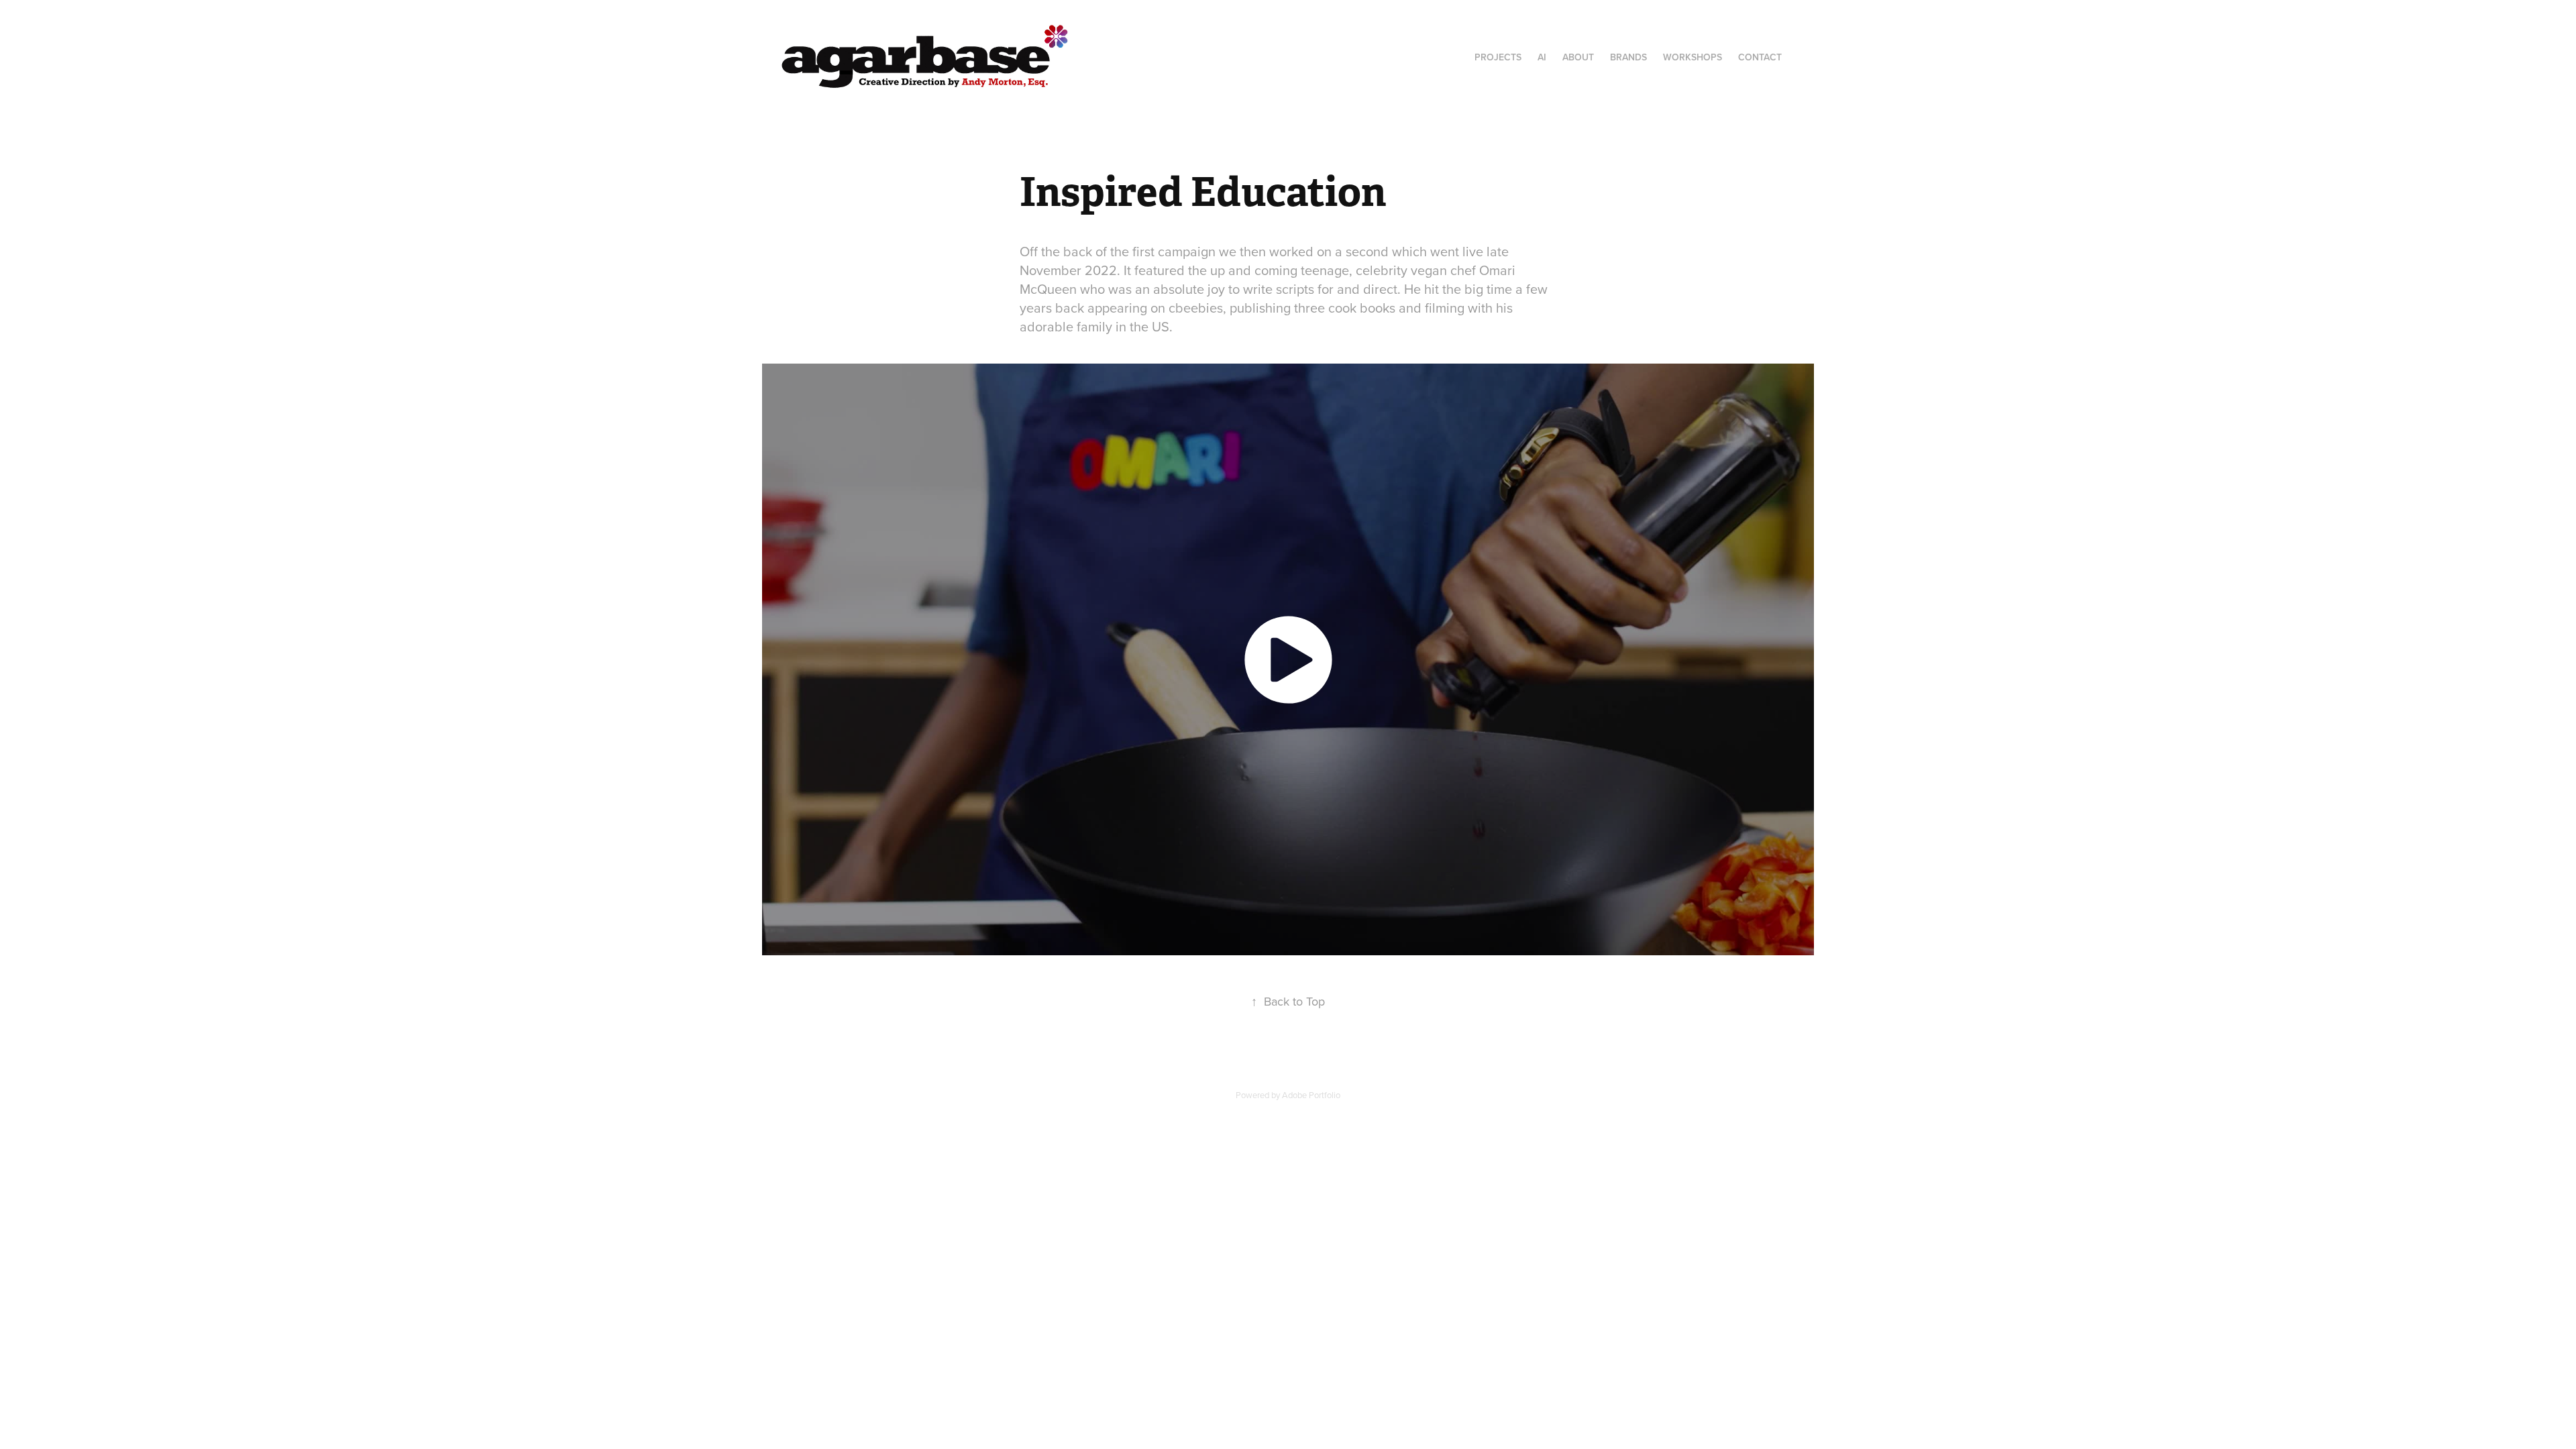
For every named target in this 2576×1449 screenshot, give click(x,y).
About (1578, 57)
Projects (1498, 57)
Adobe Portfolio (1311, 1095)
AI (1542, 57)
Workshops (1693, 57)
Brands (1628, 57)
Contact (1760, 57)
